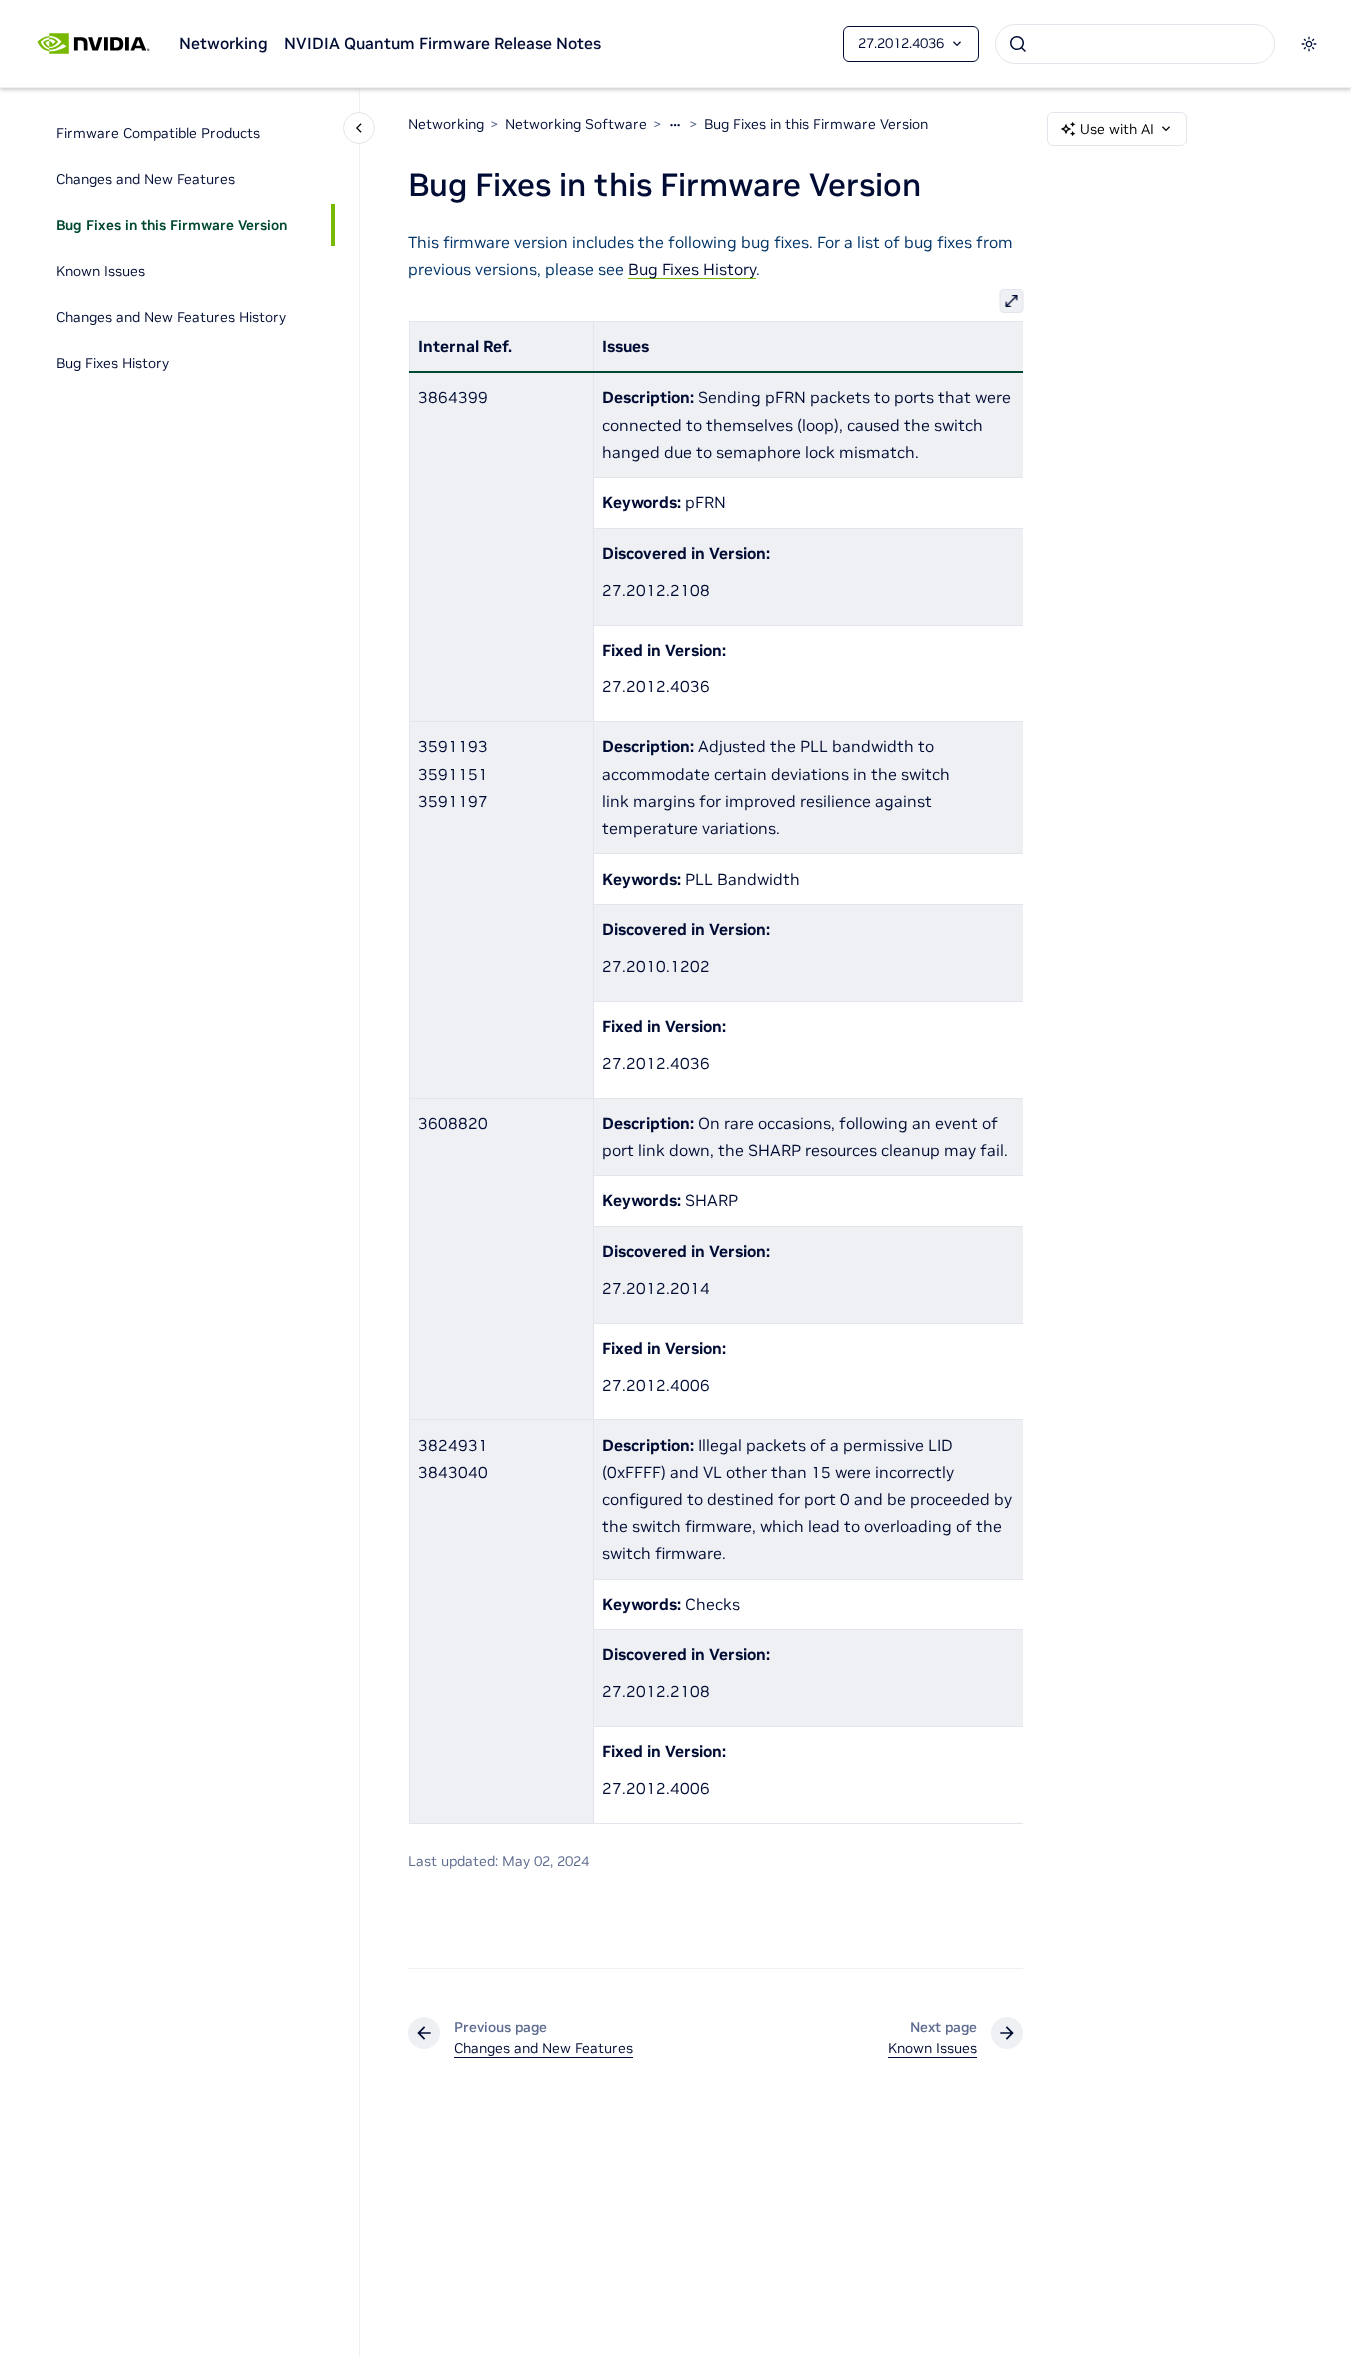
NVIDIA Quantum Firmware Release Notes (442, 43)
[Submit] (1018, 44)
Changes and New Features (145, 179)
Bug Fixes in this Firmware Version (171, 225)
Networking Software (576, 124)
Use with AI (1117, 129)
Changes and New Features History (171, 317)
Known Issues (100, 271)
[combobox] (1135, 44)
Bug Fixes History (112, 363)
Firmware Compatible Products (158, 133)
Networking (223, 43)
